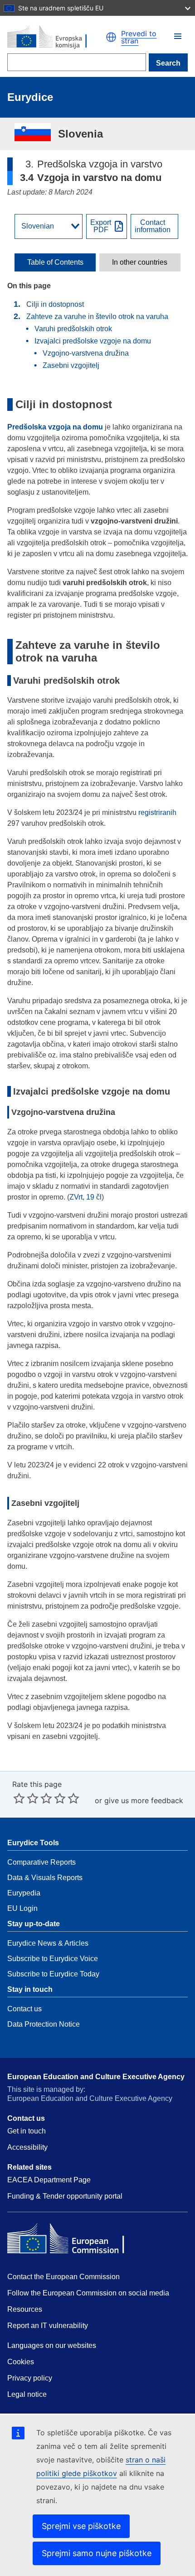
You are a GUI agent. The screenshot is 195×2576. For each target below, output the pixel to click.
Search (168, 63)
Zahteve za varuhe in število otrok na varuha (97, 317)
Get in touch (27, 2131)
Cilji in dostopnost (55, 304)
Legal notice (27, 2394)
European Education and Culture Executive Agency (96, 2077)
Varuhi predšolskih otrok (73, 329)
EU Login (22, 1908)
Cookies (21, 2362)
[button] (178, 36)
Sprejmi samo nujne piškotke (97, 2553)
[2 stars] (26, 1798)
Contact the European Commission (63, 2277)
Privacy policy (30, 2378)
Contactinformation (153, 226)
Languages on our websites (52, 2345)
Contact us (24, 2009)
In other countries (140, 262)
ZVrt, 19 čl (85, 1197)
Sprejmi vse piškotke (81, 2526)
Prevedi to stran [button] (139, 37)
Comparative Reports (41, 1862)
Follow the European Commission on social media (88, 2293)
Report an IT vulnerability (48, 2326)
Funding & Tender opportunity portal (65, 2196)
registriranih (157, 812)
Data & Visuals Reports (45, 1878)
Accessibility (27, 2147)
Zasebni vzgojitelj (71, 365)
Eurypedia (24, 1893)
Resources (25, 2309)
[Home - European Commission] (56, 37)
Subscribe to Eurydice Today (53, 1974)
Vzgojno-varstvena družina (86, 353)
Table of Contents (55, 262)
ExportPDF (101, 226)
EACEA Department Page (49, 2180)
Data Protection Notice (44, 2024)
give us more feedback (144, 1800)
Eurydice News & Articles (48, 1943)
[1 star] (19, 1798)
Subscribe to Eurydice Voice (53, 1959)
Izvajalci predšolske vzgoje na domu (93, 341)
